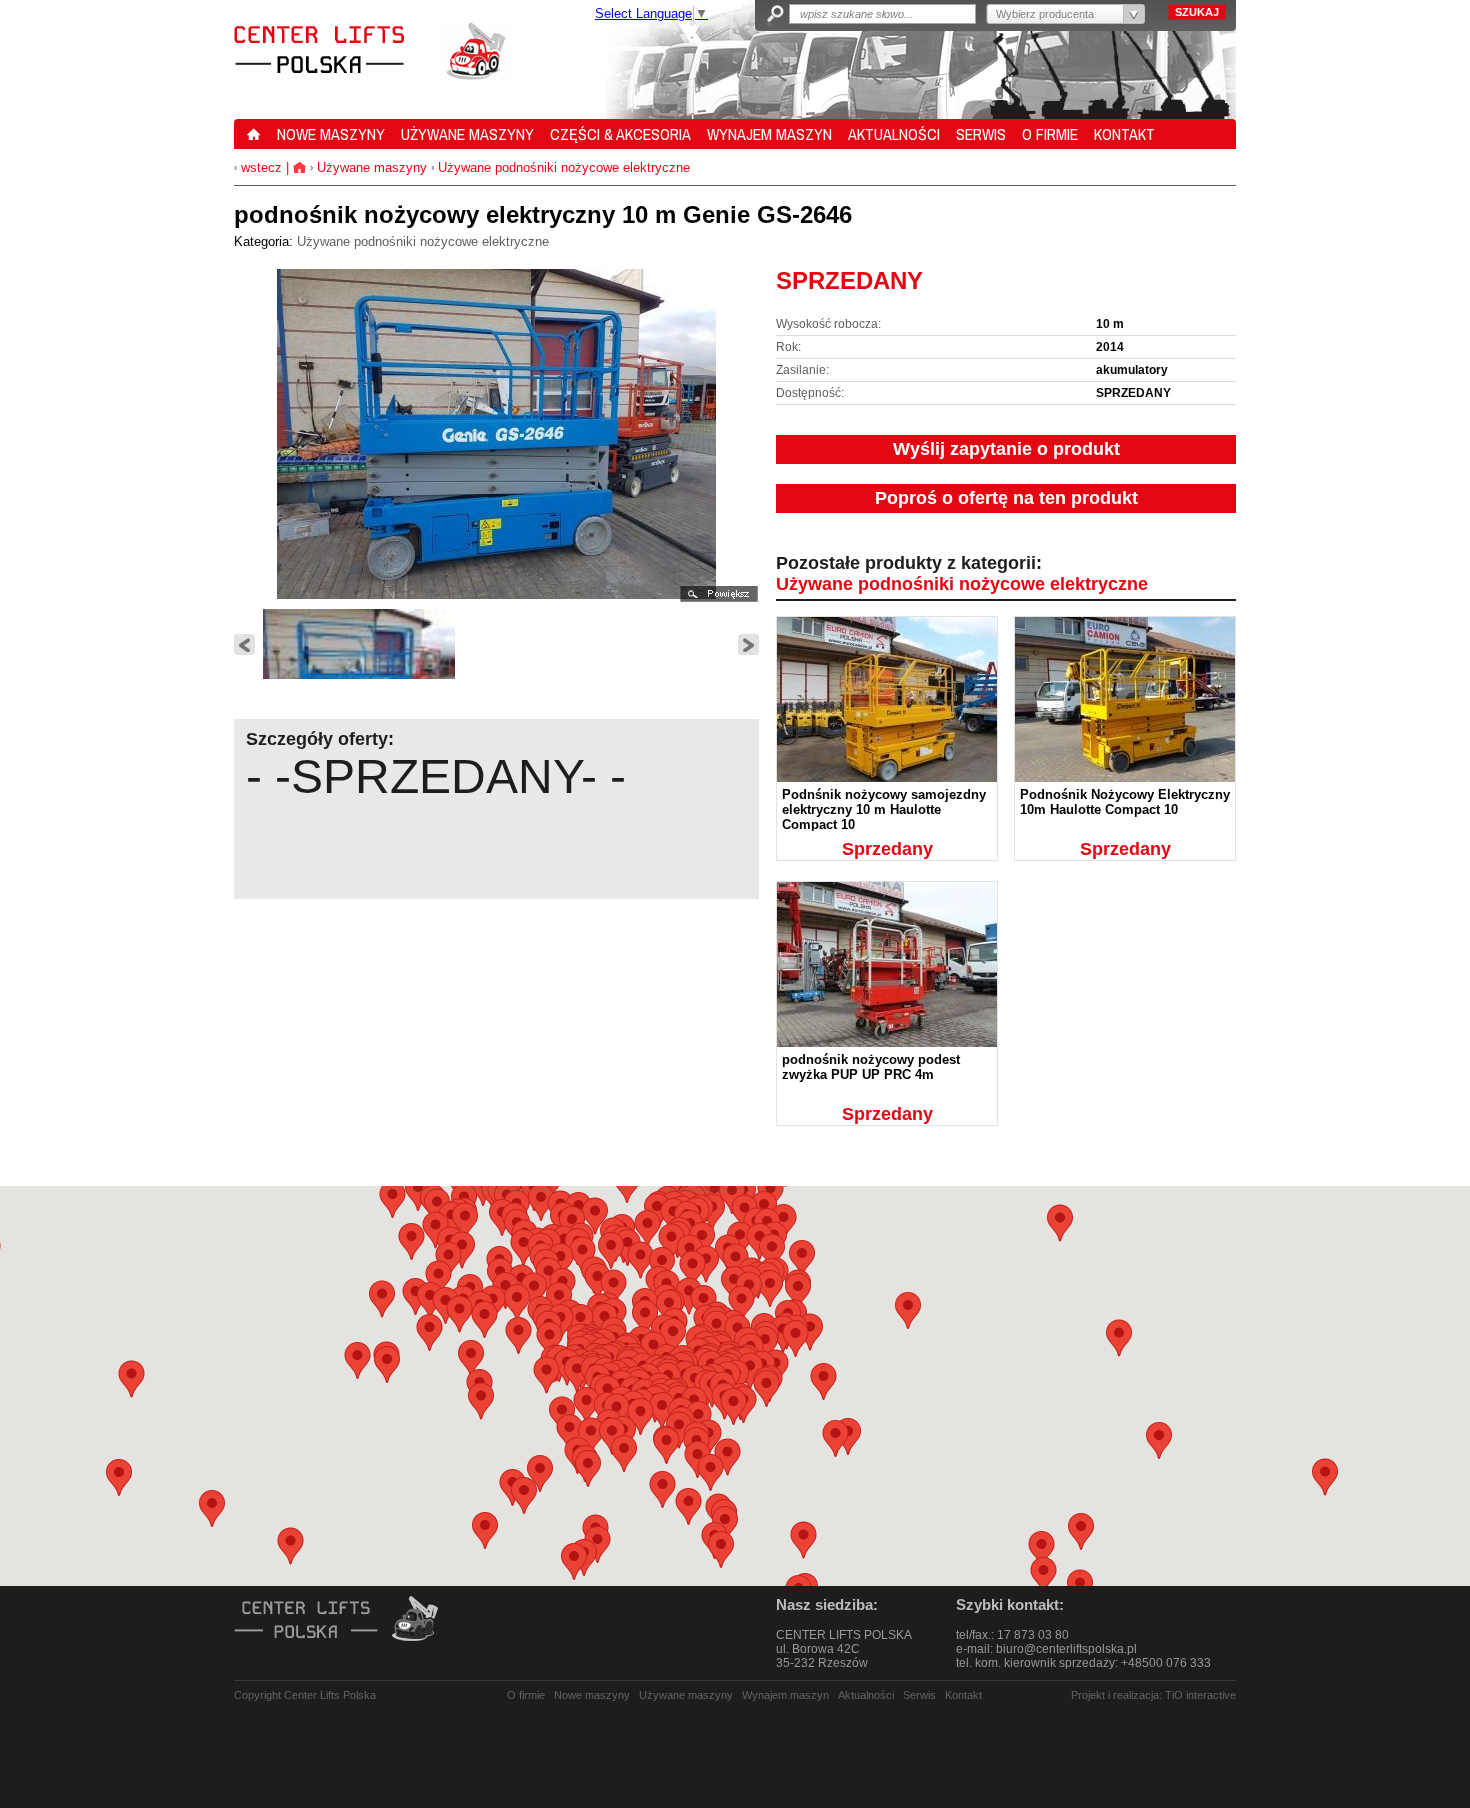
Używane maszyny (372, 167)
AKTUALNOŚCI (894, 134)
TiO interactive (1200, 1695)
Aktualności (866, 1695)
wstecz (259, 167)
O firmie (526, 1695)
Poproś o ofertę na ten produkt (1006, 498)
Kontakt (963, 1695)
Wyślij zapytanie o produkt (1006, 449)
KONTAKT (1124, 134)
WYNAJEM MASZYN (769, 134)
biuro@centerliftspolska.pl (1066, 1649)
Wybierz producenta (1045, 14)
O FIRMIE (1050, 134)
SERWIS (981, 134)
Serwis (919, 1695)
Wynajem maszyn (785, 1695)
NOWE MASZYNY (331, 134)
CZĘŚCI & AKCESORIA (620, 134)
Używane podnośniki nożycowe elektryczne (564, 167)
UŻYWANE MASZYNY (467, 134)
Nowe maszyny (592, 1695)
